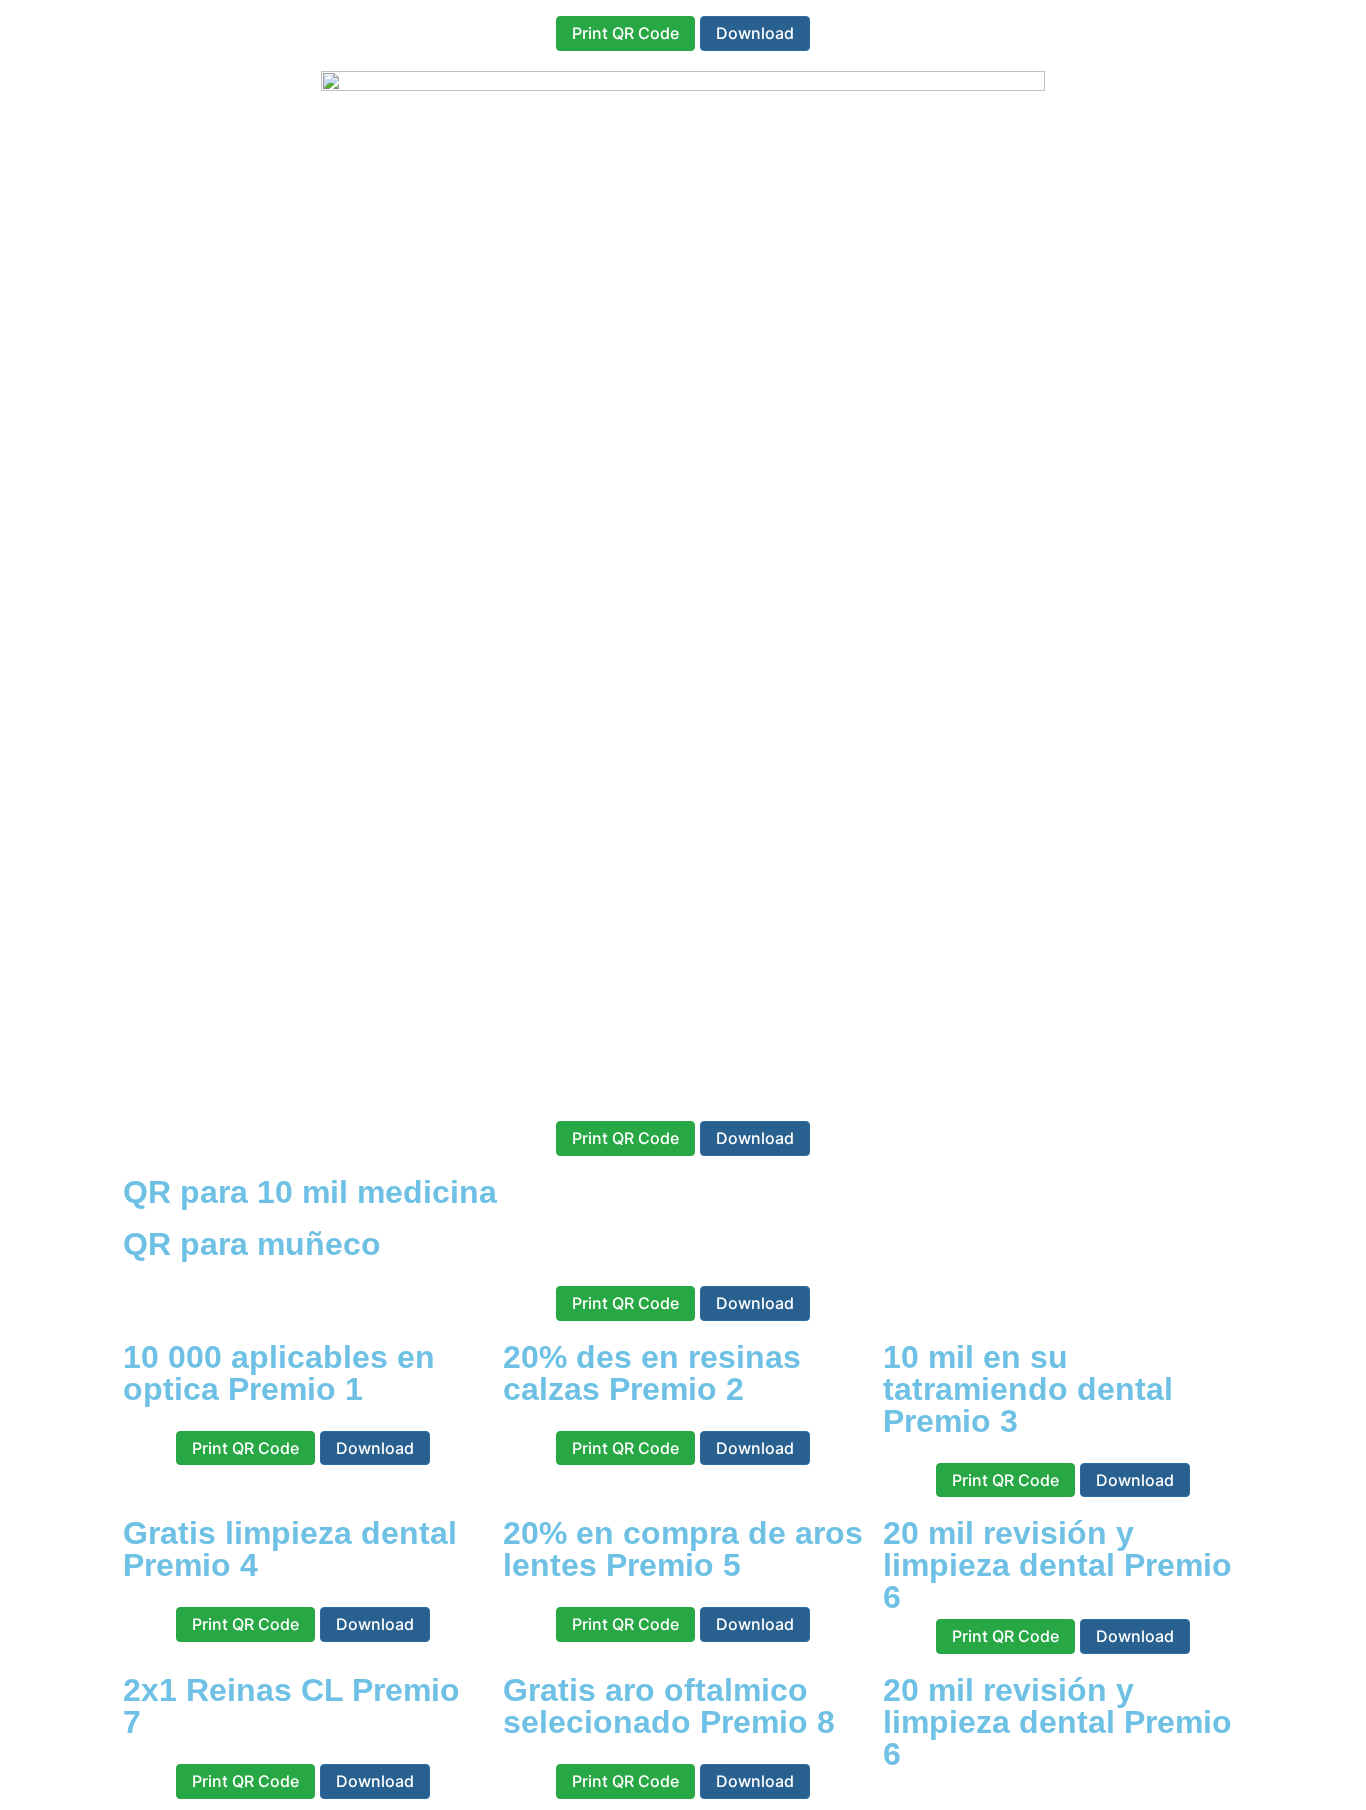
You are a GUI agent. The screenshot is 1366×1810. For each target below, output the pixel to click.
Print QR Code (625, 33)
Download (755, 33)
